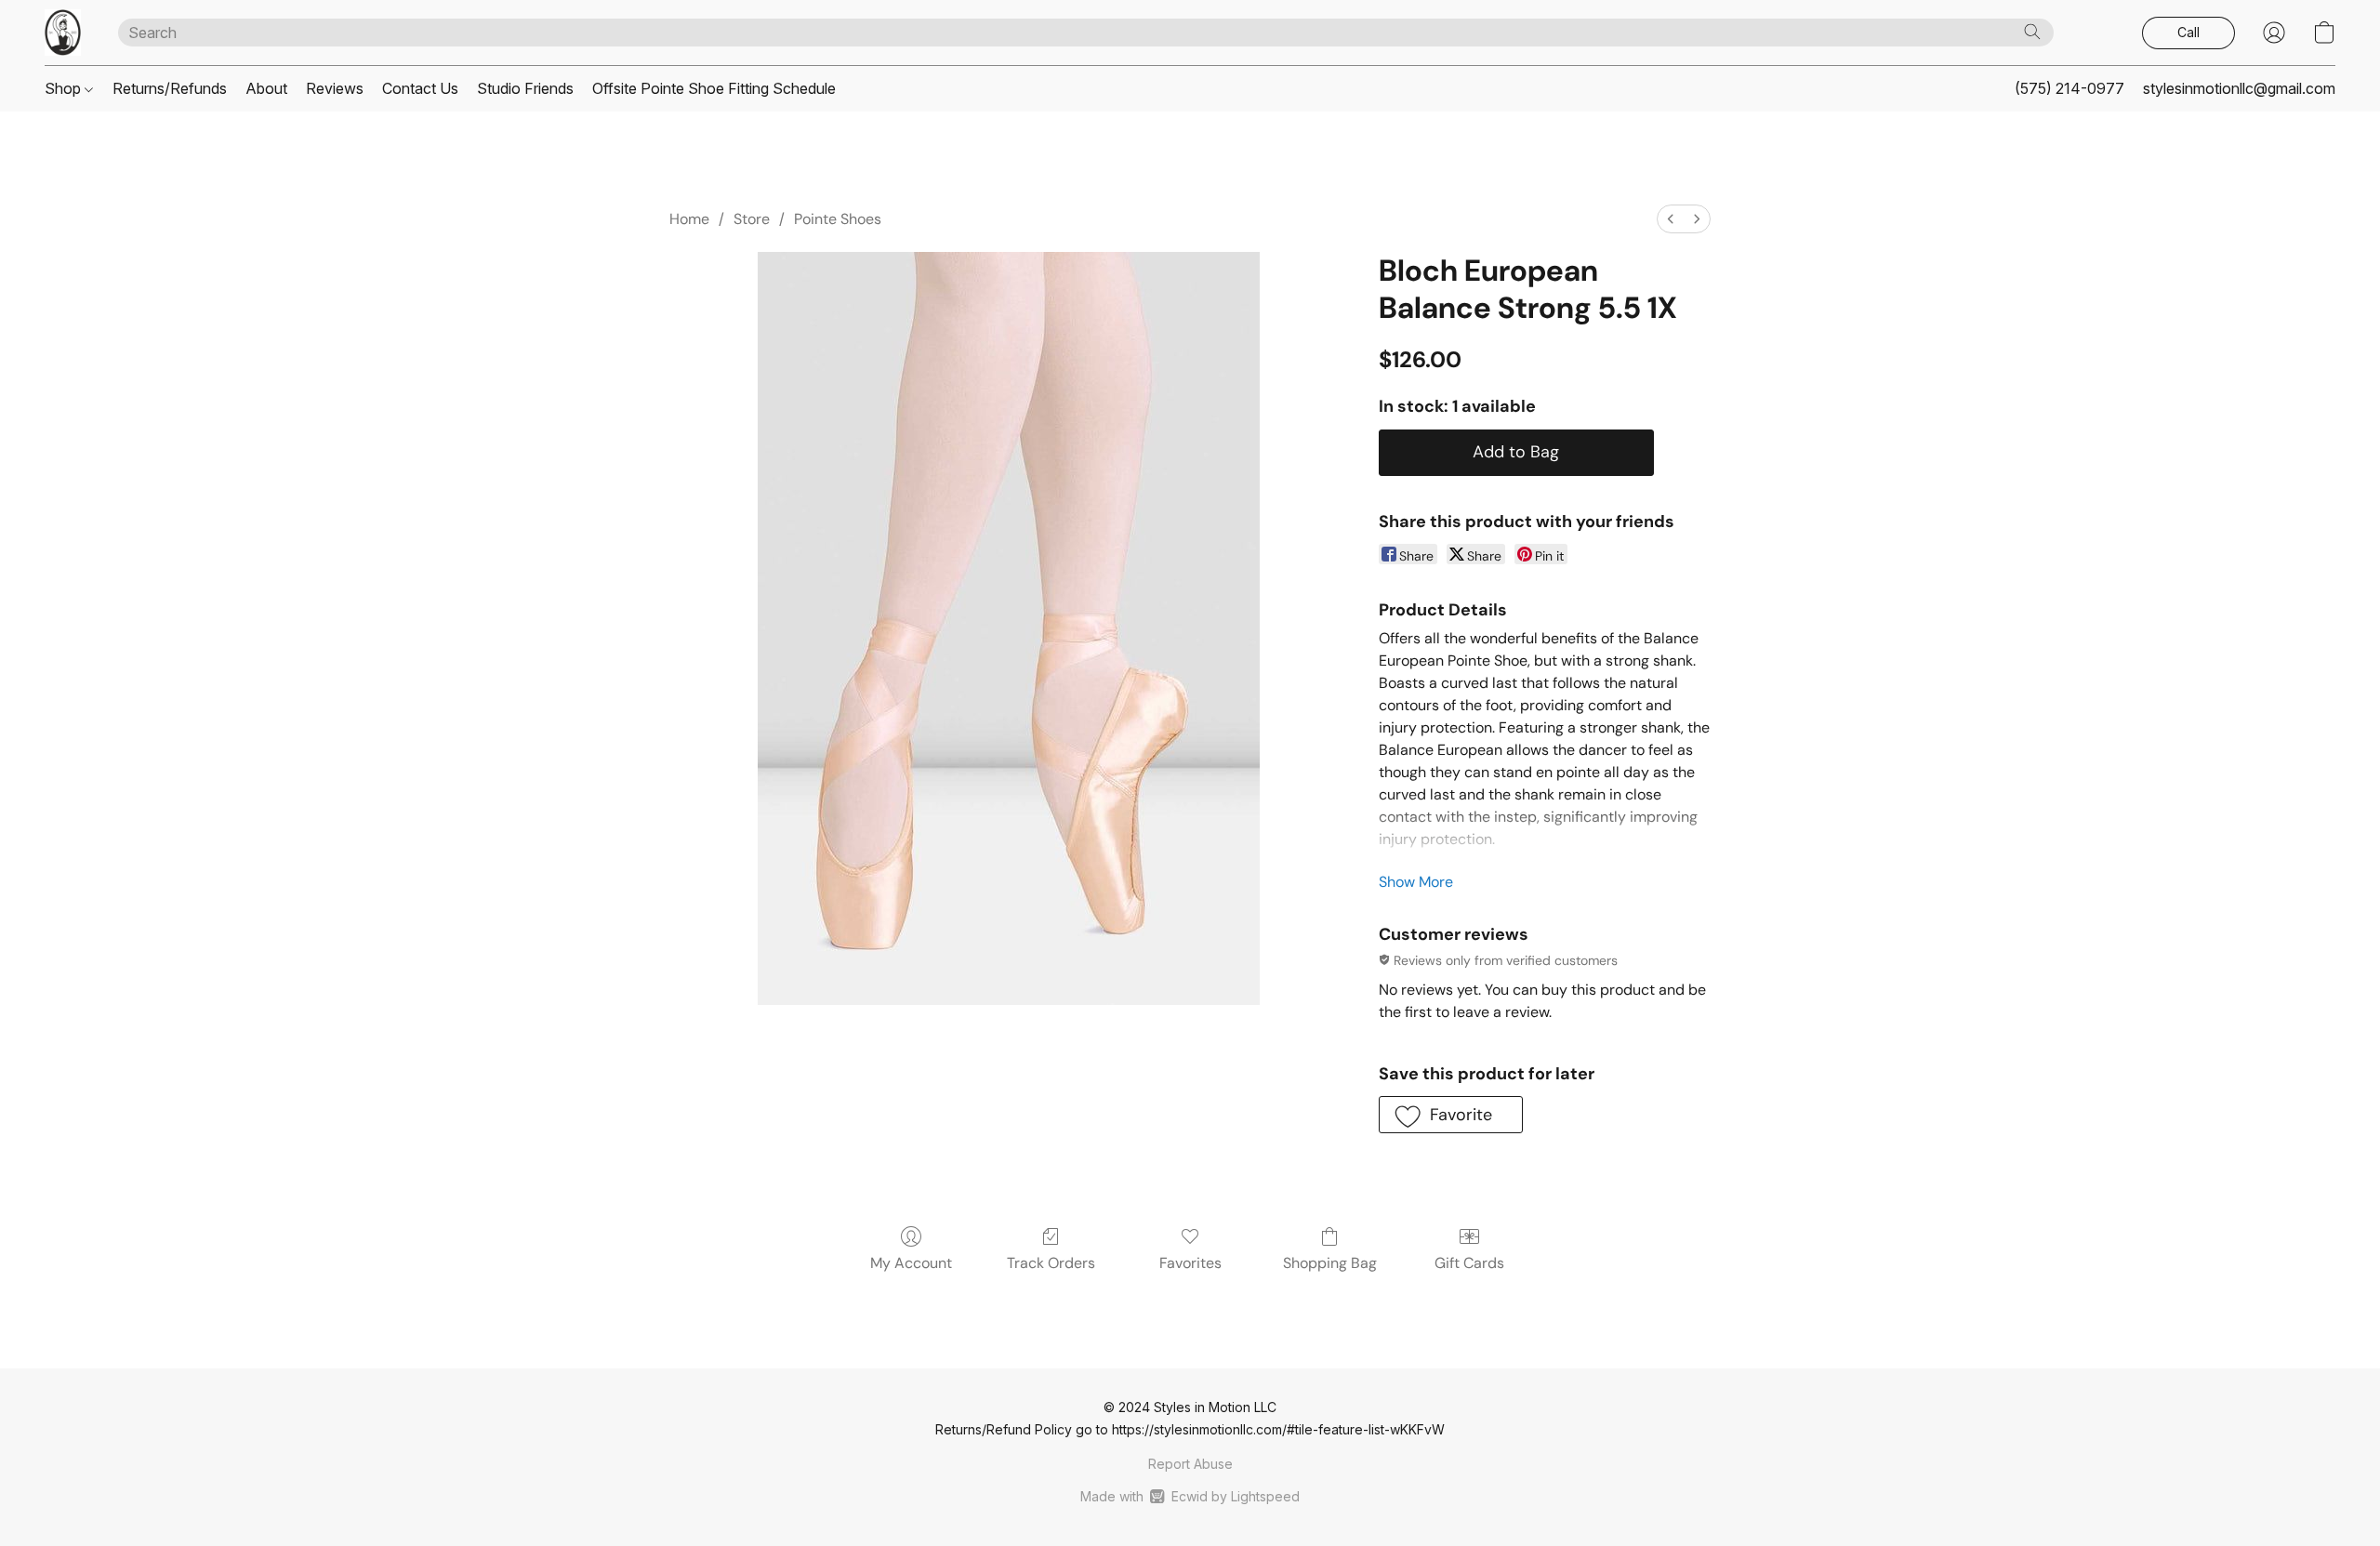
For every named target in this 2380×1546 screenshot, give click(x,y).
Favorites (1190, 1263)
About (266, 88)
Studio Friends (525, 88)
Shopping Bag (1330, 1263)
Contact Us (420, 88)
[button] (63, 33)
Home (689, 219)
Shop (65, 88)
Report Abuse (1190, 1464)
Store (752, 219)
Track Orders (1051, 1263)
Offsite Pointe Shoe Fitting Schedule (714, 88)
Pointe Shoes (838, 219)
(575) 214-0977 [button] (2069, 88)
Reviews (335, 88)
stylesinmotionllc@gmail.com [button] (2239, 88)
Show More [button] (1416, 882)
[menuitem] (1671, 219)
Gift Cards (1469, 1263)
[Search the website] (2032, 32)
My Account (911, 1263)
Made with (1190, 1496)
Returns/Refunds (170, 88)
